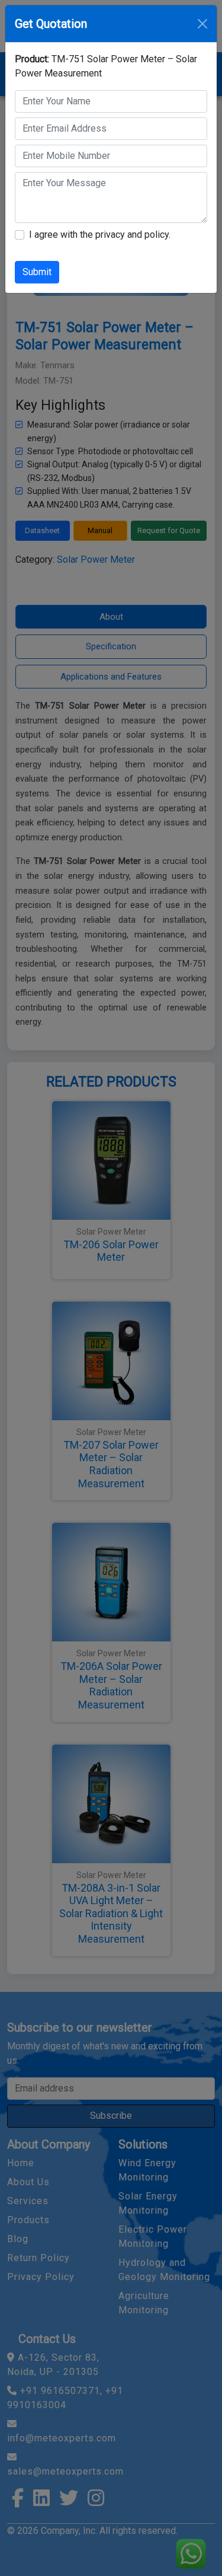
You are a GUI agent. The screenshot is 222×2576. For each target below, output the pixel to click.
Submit (37, 272)
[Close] (202, 24)
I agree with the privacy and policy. (100, 235)
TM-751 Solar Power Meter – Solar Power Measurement (106, 66)
